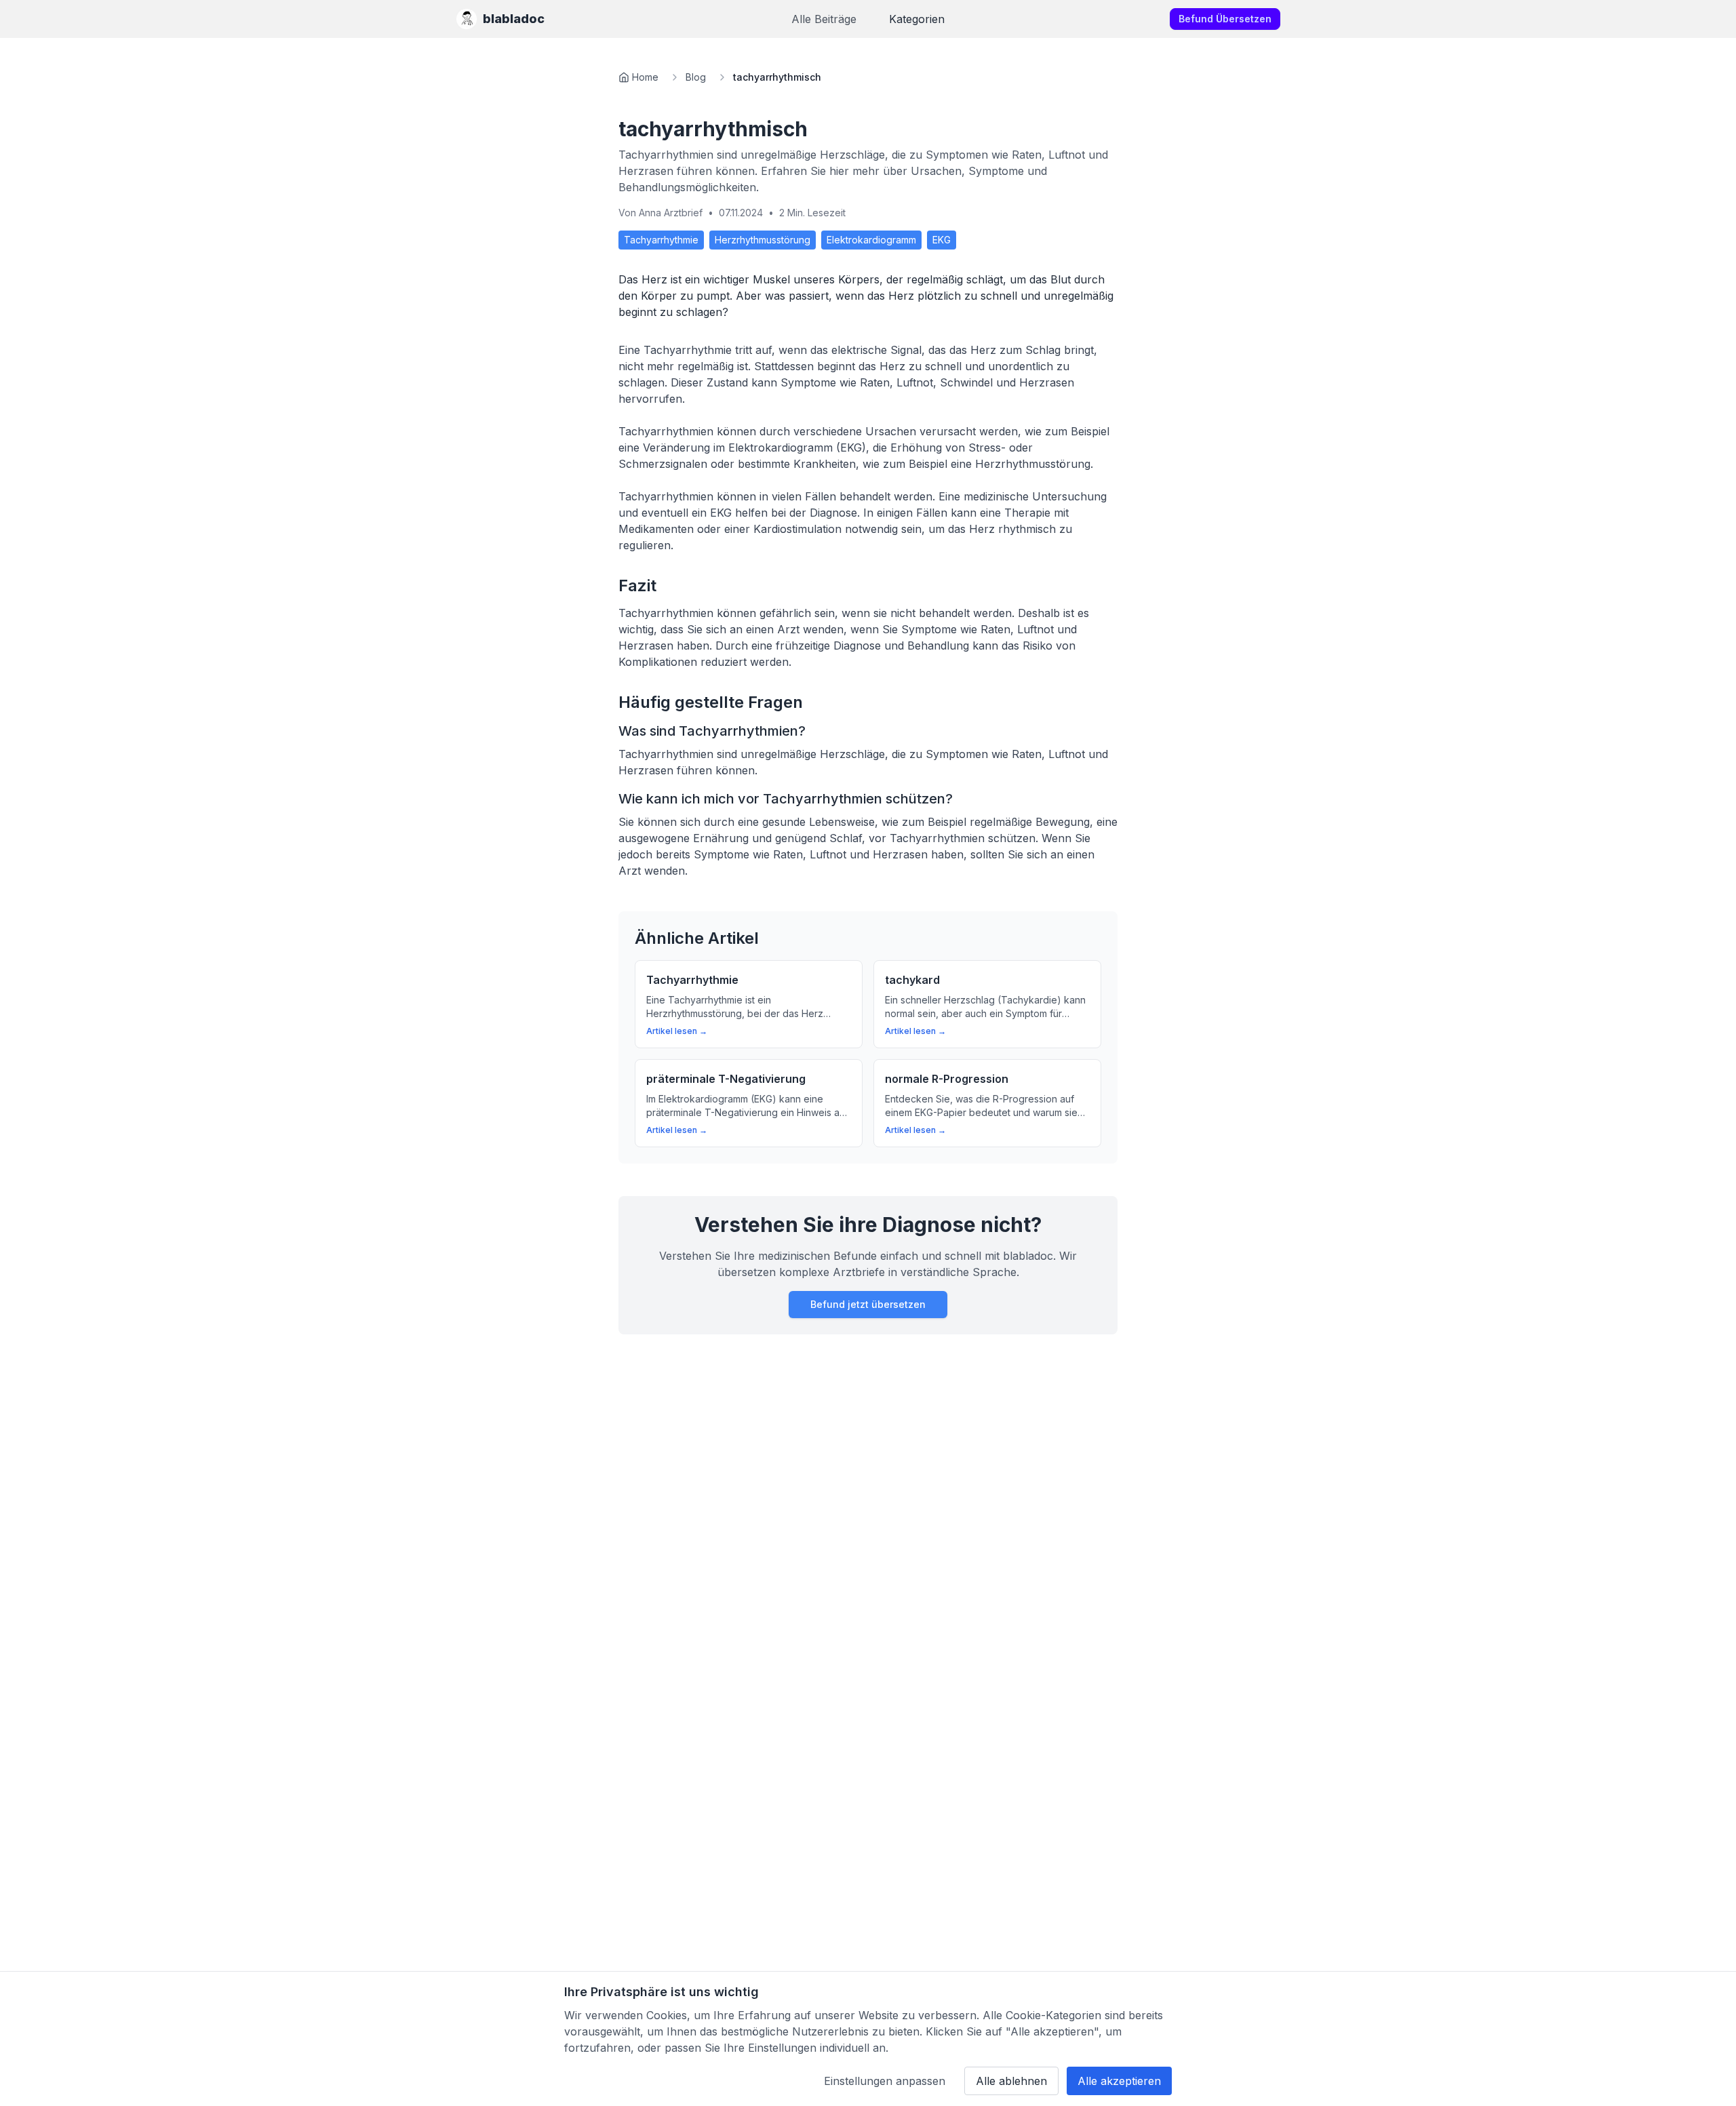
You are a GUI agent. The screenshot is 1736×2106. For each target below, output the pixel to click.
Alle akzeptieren (1119, 2081)
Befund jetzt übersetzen (868, 1304)
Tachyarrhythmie (661, 240)
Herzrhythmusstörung (763, 240)
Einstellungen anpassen (885, 2081)
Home (645, 77)
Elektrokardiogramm (871, 240)
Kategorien (917, 19)
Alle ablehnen (1011, 2081)
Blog (696, 77)
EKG (942, 240)
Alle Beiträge (824, 19)
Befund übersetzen (1225, 19)
